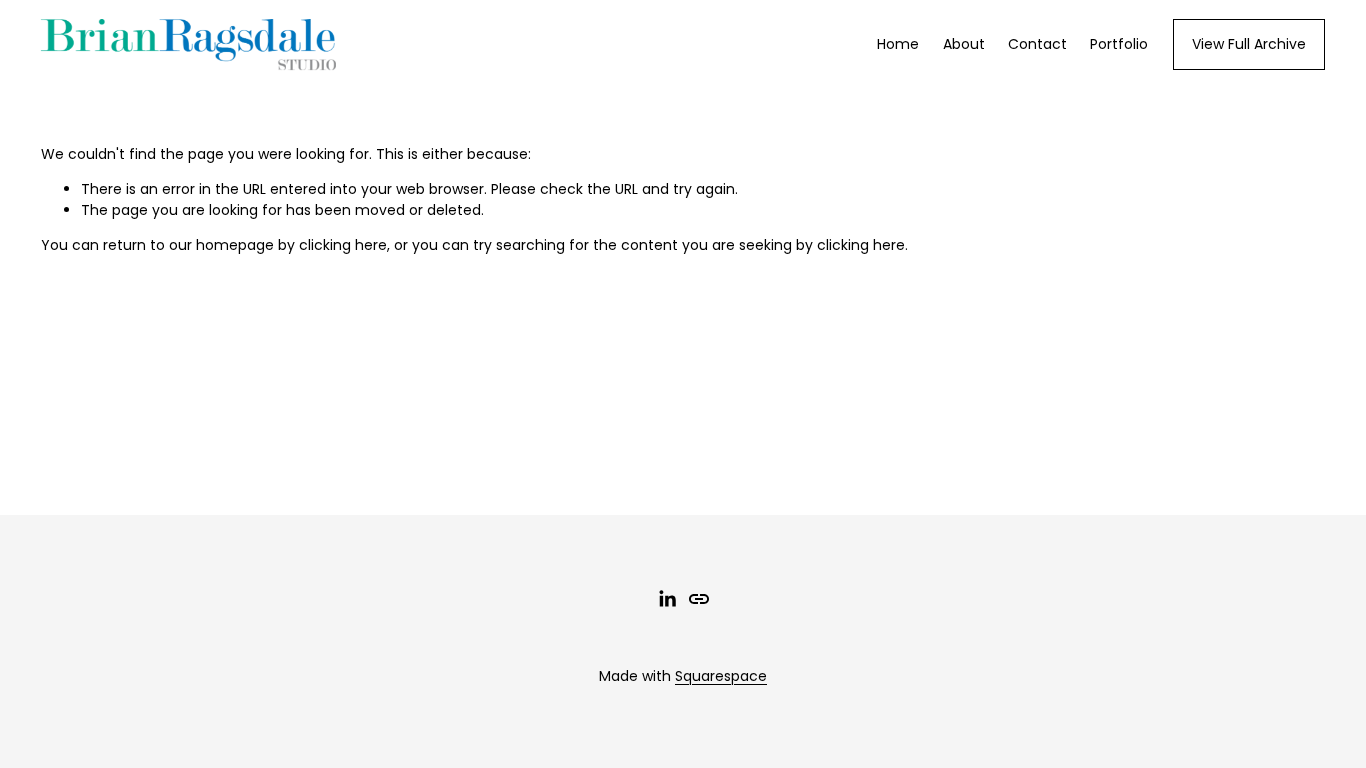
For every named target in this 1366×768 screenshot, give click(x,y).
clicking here (343, 245)
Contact (1037, 44)
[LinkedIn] (667, 599)
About (964, 44)
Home (898, 44)
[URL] (699, 599)
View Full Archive (1249, 44)
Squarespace (721, 676)
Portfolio (1119, 44)
